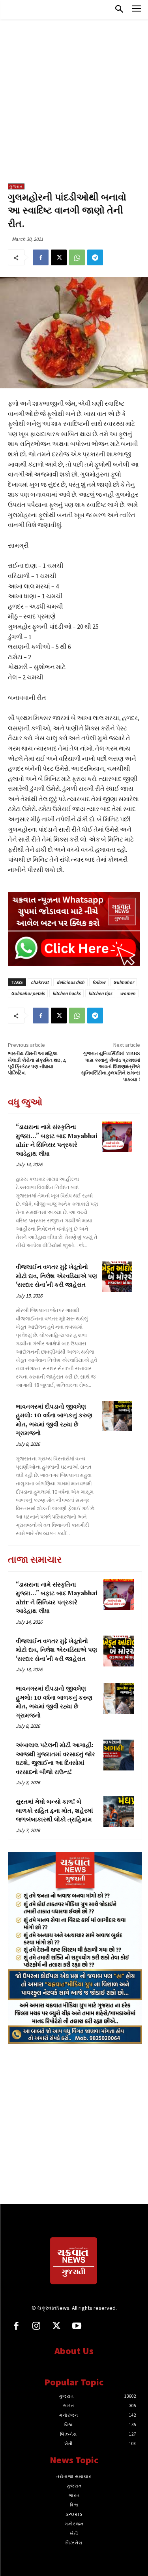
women (128, 993)
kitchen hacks (67, 993)
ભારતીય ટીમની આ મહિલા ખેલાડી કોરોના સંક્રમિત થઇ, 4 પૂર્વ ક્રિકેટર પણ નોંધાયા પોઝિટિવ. (37, 1063)
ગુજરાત (16, 186)
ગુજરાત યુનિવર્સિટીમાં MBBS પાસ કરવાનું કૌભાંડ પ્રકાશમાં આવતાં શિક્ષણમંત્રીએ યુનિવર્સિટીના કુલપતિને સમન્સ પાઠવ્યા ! (111, 1067)
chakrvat (40, 982)
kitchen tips (100, 993)
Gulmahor (124, 982)
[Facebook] (41, 257)
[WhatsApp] (77, 257)
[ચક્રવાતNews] (74, 2262)
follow (99, 982)
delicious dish (70, 982)
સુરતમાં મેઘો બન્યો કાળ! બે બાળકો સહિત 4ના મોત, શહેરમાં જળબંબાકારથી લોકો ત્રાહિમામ (54, 1811)
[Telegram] (95, 257)
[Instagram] (36, 2327)
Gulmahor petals (28, 993)
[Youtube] (77, 2327)
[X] (59, 257)
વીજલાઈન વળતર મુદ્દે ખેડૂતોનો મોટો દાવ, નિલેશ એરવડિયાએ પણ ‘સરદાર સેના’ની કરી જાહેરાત (56, 1276)
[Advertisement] (74, 105)
